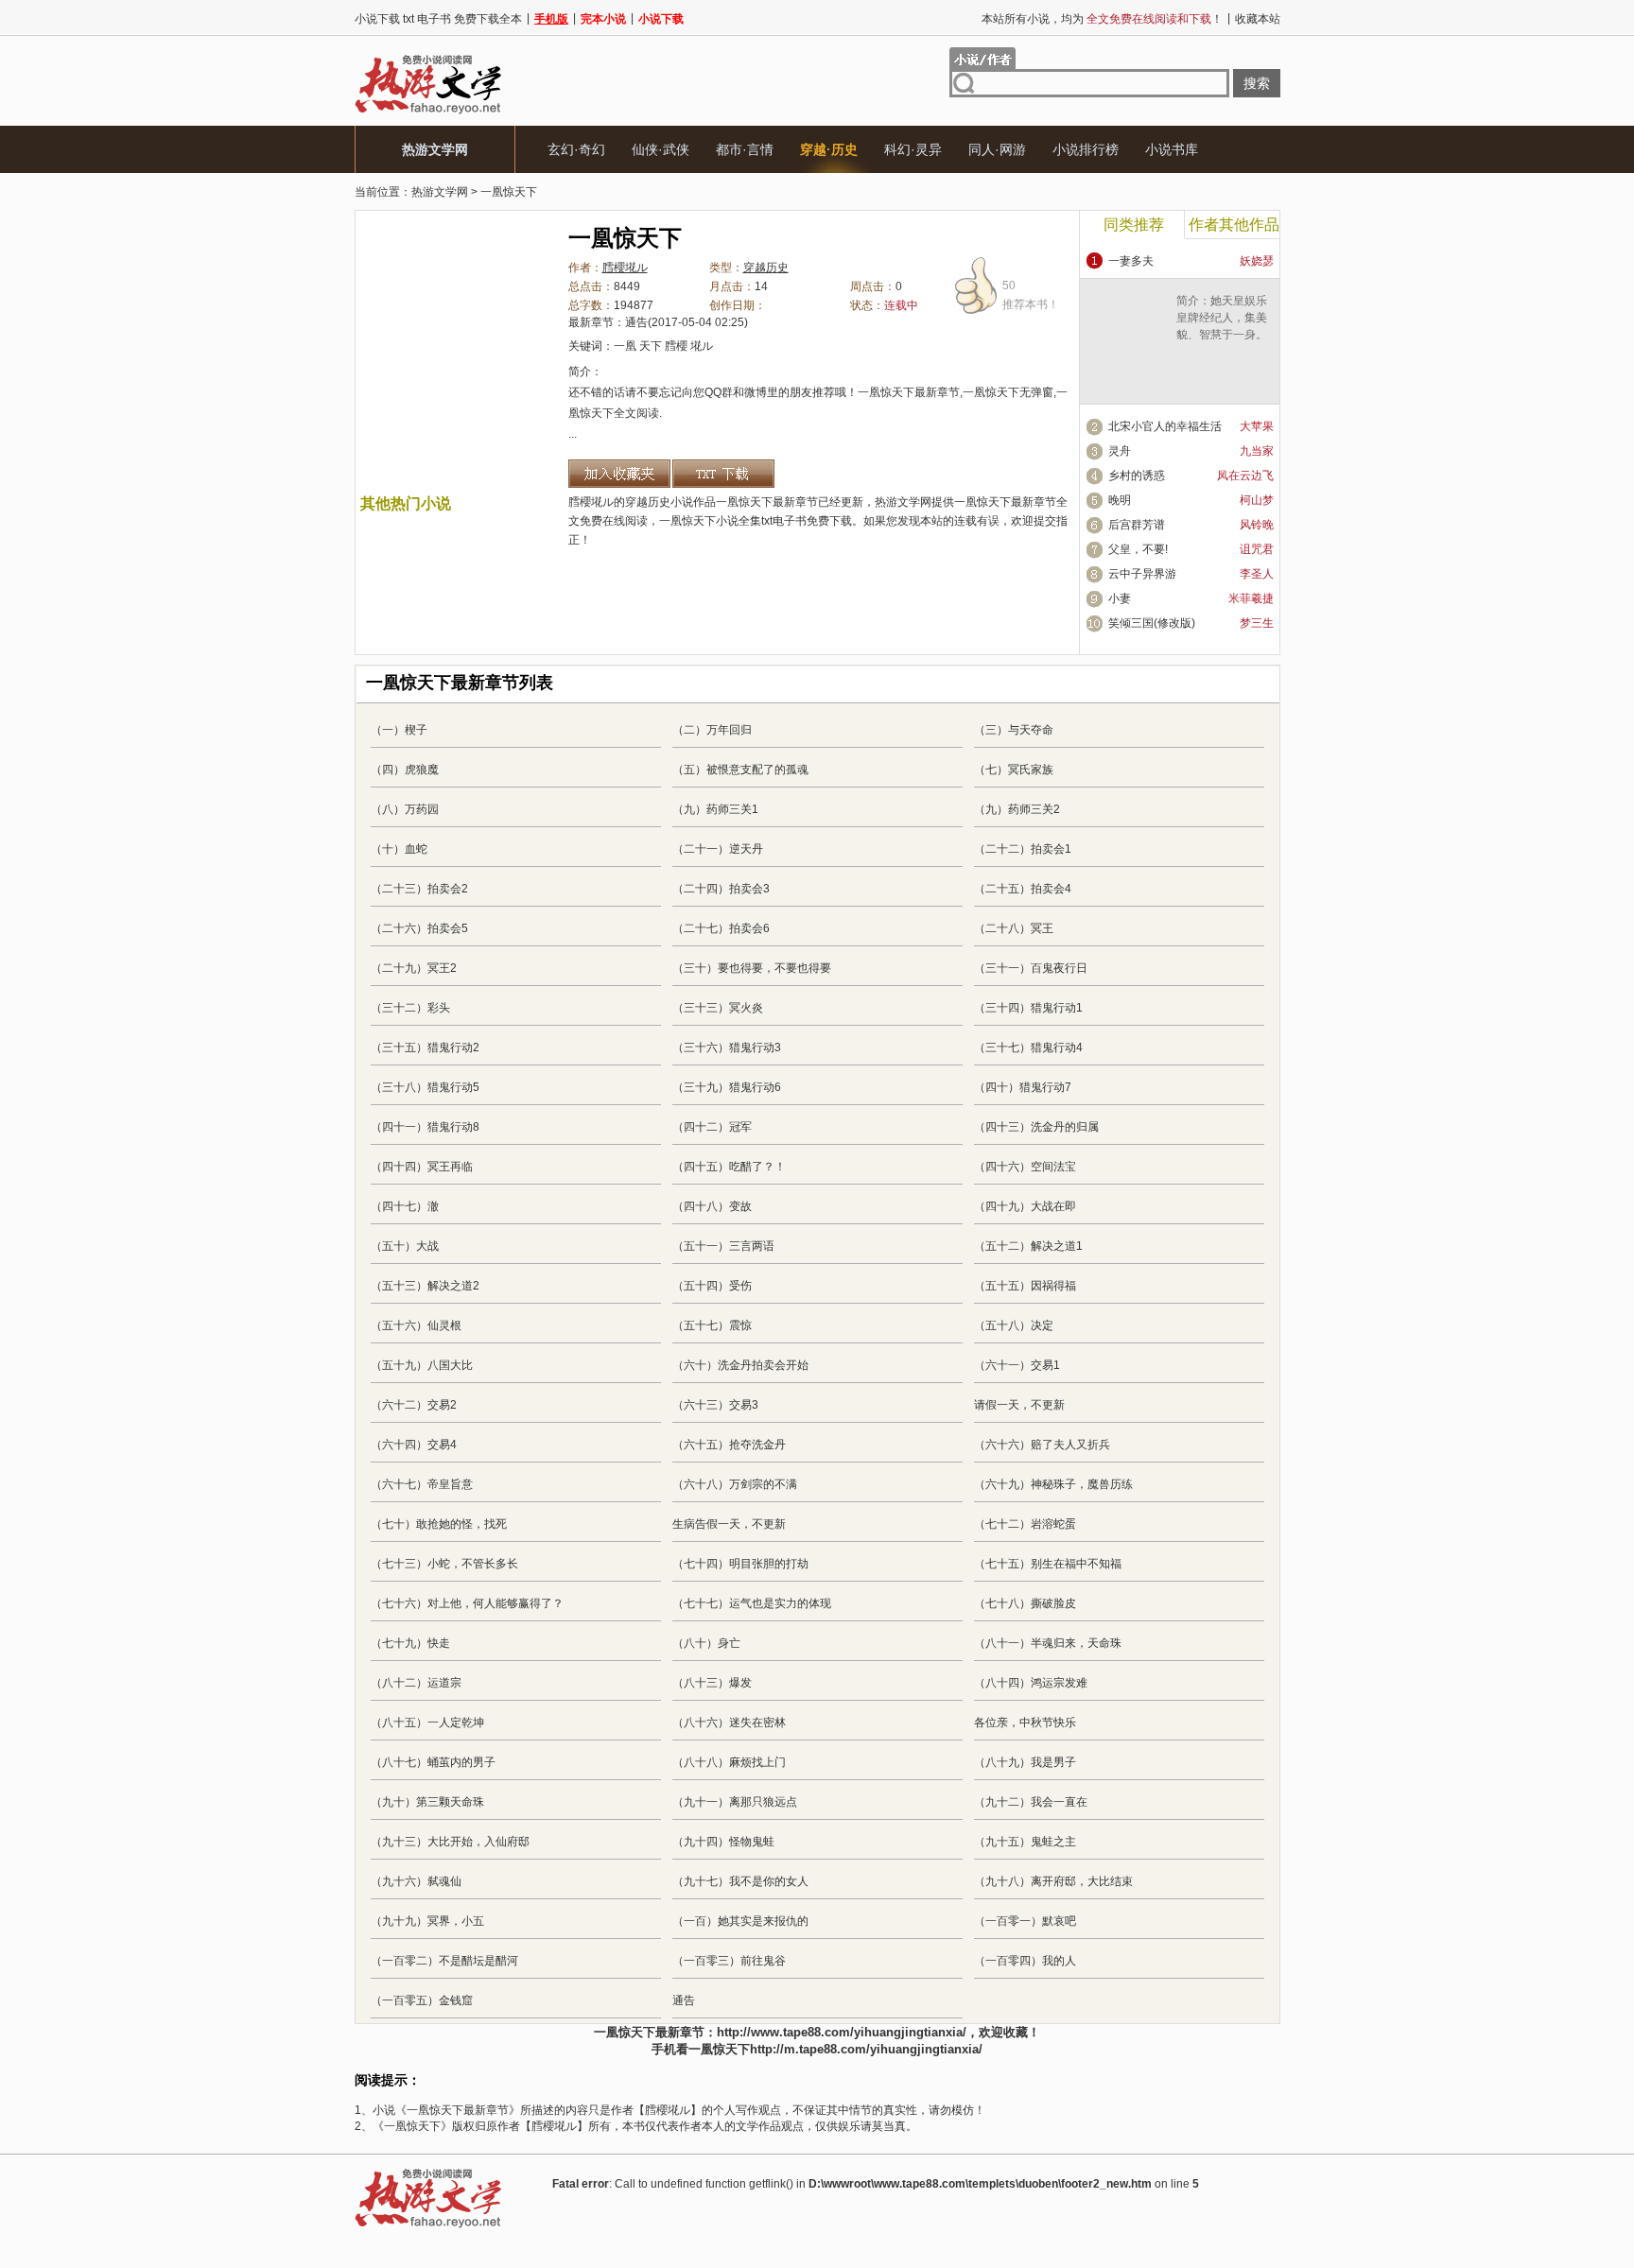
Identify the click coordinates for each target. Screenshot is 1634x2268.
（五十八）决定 (1014, 1325)
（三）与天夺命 (1014, 730)
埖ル (702, 346)
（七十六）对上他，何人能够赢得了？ (467, 1603)
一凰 (625, 346)
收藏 (1016, 2032)
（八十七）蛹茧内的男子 (433, 1762)
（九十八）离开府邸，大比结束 (1053, 1881)
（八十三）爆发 (712, 1683)
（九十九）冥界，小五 (427, 1921)
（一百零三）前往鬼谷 (729, 1961)
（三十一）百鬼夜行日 (1031, 968)
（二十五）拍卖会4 (1023, 889)
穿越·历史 (829, 149)
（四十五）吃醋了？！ (729, 1167)
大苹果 (1257, 426)
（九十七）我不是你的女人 (740, 1881)
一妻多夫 (1131, 261)
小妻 (1120, 598)
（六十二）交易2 (414, 1405)
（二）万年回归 (712, 730)
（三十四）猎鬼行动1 (1028, 1008)
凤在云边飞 (1245, 476)
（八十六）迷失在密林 (729, 1723)
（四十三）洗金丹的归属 (1036, 1127)
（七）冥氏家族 (1014, 770)
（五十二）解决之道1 (1028, 1246)
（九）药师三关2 (1017, 809)
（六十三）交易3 (715, 1405)
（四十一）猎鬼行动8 (425, 1127)
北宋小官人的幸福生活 (1165, 426)
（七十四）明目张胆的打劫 (740, 1564)
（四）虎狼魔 (405, 770)
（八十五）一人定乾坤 (427, 1723)
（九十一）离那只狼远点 (735, 1802)
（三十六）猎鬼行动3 (727, 1047)
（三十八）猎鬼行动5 (425, 1087)
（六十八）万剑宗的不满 (735, 1484)
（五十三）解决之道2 (425, 1286)
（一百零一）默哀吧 (1025, 1921)
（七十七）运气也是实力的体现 (752, 1603)
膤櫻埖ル (625, 268)
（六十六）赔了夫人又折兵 (1042, 1445)
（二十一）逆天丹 (718, 849)
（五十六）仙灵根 (416, 1325)
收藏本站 (1258, 19)
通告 (636, 322)
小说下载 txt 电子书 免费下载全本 (438, 19)
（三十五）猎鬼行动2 (425, 1047)
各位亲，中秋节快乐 (1025, 1723)
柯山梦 (1257, 500)
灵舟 (1120, 451)
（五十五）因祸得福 (1025, 1286)
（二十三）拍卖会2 (419, 889)
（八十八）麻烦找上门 (729, 1762)
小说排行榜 (1086, 149)
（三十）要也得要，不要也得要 (752, 968)
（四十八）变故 (712, 1206)
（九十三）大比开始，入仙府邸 (450, 1842)
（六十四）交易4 (414, 1445)
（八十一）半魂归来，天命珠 (1048, 1643)
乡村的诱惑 (1137, 476)
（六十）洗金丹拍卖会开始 (740, 1365)
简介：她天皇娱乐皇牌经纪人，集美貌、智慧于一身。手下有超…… (1222, 326)
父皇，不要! (1138, 549)
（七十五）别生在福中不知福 (1048, 1564)
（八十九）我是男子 (1025, 1762)
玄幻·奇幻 (576, 149)
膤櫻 (676, 346)
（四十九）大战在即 (1025, 1206)
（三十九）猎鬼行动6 (727, 1087)
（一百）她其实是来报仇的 (740, 1921)
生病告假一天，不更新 (729, 1524)
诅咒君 (1257, 549)
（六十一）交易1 (1017, 1365)
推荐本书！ (1031, 295)
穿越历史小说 (659, 502)
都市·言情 (745, 149)
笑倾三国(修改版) (1152, 623)
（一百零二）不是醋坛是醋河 (444, 1961)
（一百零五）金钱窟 (422, 2000)
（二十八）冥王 (1014, 928)
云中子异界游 (1142, 574)
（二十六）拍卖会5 (419, 928)
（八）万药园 (405, 809)
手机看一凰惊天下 (701, 2049)
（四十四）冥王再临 (422, 1167)
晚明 (1120, 500)
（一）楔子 (399, 730)
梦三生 (1257, 623)
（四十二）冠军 (712, 1127)
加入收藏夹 (619, 474)
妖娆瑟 (1257, 261)
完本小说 (603, 19)
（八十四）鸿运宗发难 (1031, 1683)
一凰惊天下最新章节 (1005, 502)
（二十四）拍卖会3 (721, 889)
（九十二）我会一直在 (1031, 1802)
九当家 (1257, 451)
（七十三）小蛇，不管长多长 (444, 1564)
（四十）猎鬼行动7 (1023, 1087)
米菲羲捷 (1251, 598)
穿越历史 (766, 268)
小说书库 (1172, 149)
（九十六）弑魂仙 (416, 1881)
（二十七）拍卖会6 (721, 928)
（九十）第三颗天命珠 (427, 1802)
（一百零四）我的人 (1025, 1961)
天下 (651, 346)
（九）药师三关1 (715, 809)
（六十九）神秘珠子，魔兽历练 (1053, 1484)
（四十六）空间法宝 (1025, 1167)
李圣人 (1257, 574)
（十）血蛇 (399, 849)
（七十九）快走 (410, 1643)
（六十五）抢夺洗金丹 (729, 1445)
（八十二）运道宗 (416, 1683)
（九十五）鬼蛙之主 (1025, 1842)
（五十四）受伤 (712, 1286)
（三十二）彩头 (410, 1008)
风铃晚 (1257, 525)
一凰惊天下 (509, 192)
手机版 (551, 19)
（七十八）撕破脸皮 (1025, 1603)
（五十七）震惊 (712, 1325)
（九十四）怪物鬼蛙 (723, 1842)
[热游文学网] (428, 113)
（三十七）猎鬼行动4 (1028, 1047)
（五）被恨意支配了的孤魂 (740, 770)
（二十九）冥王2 (414, 968)
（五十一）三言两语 (723, 1246)
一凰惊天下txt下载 (723, 474)
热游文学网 (435, 149)
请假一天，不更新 (1019, 1405)
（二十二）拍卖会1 (1023, 849)
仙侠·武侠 (661, 149)
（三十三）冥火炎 (718, 1008)
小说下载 (661, 19)
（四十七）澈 (405, 1206)
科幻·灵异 (913, 149)
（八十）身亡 (706, 1643)
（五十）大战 (405, 1246)
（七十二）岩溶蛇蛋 (1025, 1524)
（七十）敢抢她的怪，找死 (439, 1524)
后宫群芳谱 (1137, 525)
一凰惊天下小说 (699, 521)
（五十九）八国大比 (422, 1365)
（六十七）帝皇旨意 (422, 1484)
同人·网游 (997, 149)
